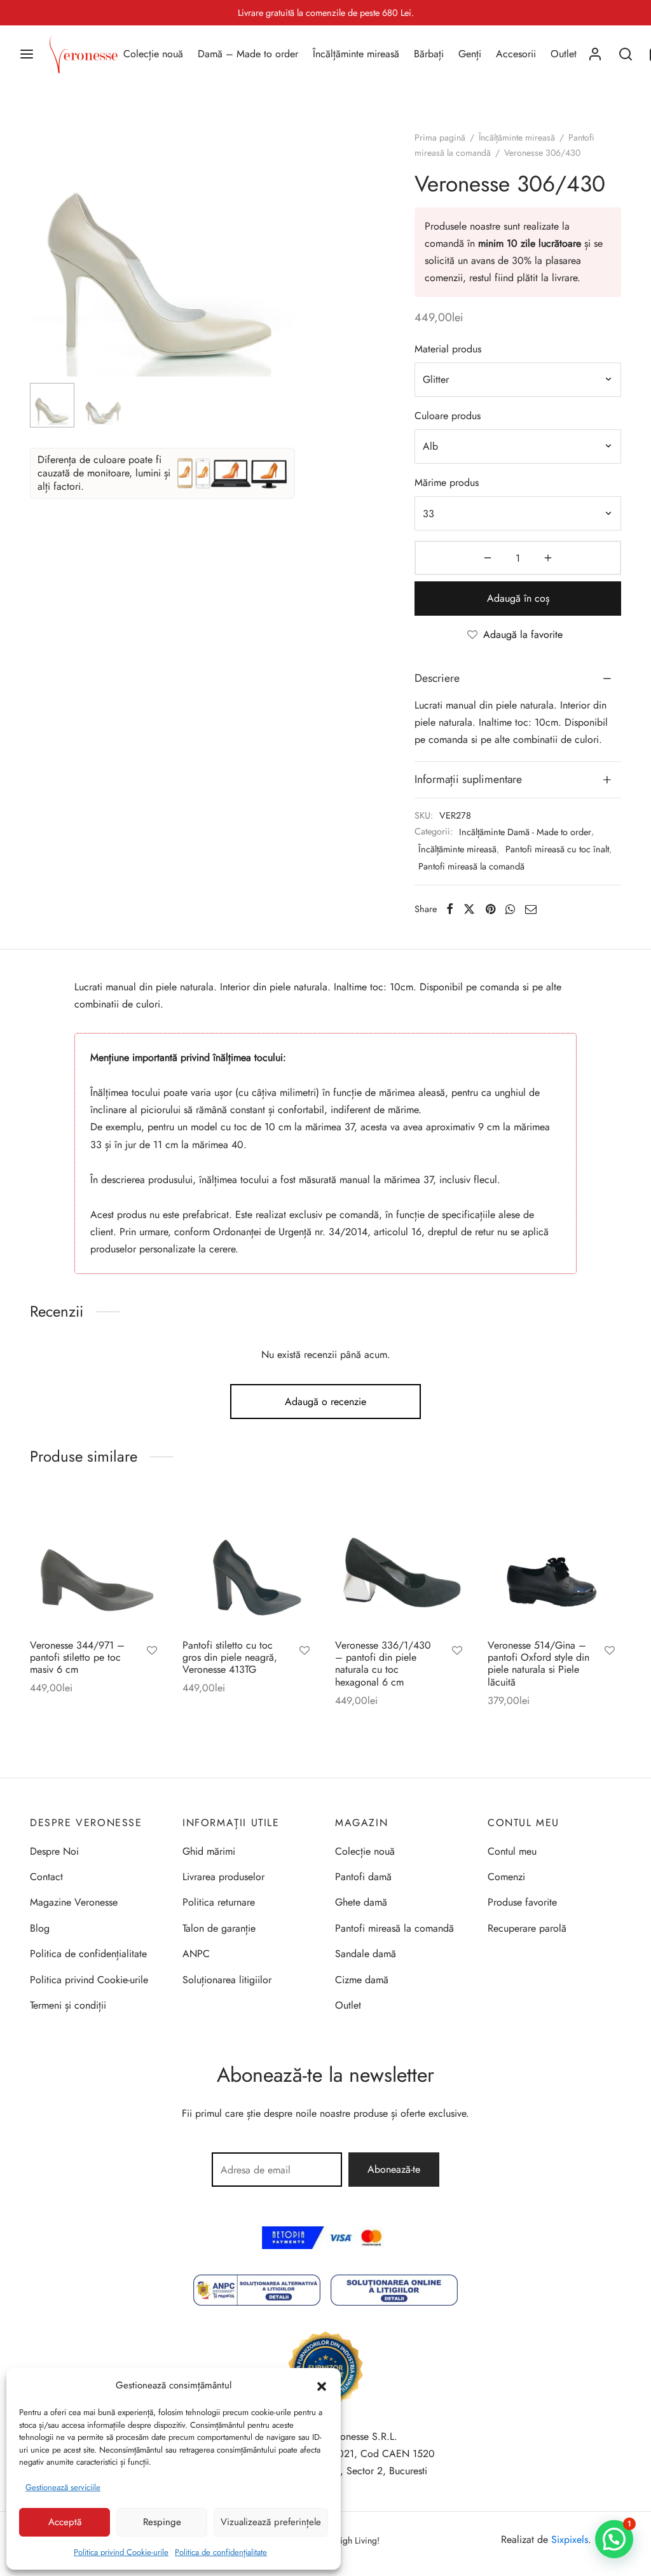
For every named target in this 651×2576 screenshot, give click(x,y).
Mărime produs (447, 482)
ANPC (196, 1954)
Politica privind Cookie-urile (121, 2552)
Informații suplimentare (468, 779)
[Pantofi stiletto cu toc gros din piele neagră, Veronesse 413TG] (249, 1562)
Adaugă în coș (518, 598)
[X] (469, 909)
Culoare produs (448, 416)
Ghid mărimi (209, 1851)
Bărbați (429, 54)
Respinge (162, 2522)
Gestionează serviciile (63, 2487)
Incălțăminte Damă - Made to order (525, 832)
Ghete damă (361, 1902)
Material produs (448, 349)
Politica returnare (219, 1902)
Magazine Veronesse (74, 1902)
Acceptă (65, 2522)
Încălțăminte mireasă (356, 54)
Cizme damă (362, 1980)
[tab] (518, 679)
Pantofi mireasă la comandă (471, 866)
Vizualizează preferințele (271, 2522)
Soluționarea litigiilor (227, 1980)
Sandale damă (366, 1954)
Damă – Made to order (248, 54)
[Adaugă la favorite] (152, 1652)
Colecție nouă (153, 54)
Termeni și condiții (68, 2005)
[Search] (626, 54)
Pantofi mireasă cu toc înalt (557, 849)
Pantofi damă (363, 1877)
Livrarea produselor (223, 1877)
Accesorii (516, 54)
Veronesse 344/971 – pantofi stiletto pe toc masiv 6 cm (77, 1657)
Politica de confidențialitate (221, 2552)
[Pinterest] (490, 909)
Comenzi (506, 1877)
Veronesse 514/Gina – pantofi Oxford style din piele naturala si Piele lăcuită (538, 1664)
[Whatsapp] (510, 909)
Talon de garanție (219, 1928)
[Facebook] (450, 909)
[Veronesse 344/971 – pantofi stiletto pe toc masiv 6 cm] (97, 1562)
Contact (46, 1877)
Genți (470, 54)
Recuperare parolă (527, 1928)
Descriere (437, 678)
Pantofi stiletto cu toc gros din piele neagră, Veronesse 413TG (230, 1657)
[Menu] (27, 54)
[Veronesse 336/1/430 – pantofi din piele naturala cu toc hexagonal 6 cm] (402, 1562)
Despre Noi (54, 1851)
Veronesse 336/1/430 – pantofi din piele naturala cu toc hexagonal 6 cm (383, 1664)
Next (282, 270)
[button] (322, 2385)
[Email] (531, 909)
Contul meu (512, 1851)
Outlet (564, 54)
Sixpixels (570, 2539)
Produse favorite (522, 1902)
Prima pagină (440, 137)
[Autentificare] (595, 54)
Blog (40, 1928)
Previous (43, 270)
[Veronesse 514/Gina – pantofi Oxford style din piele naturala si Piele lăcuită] (554, 1562)
